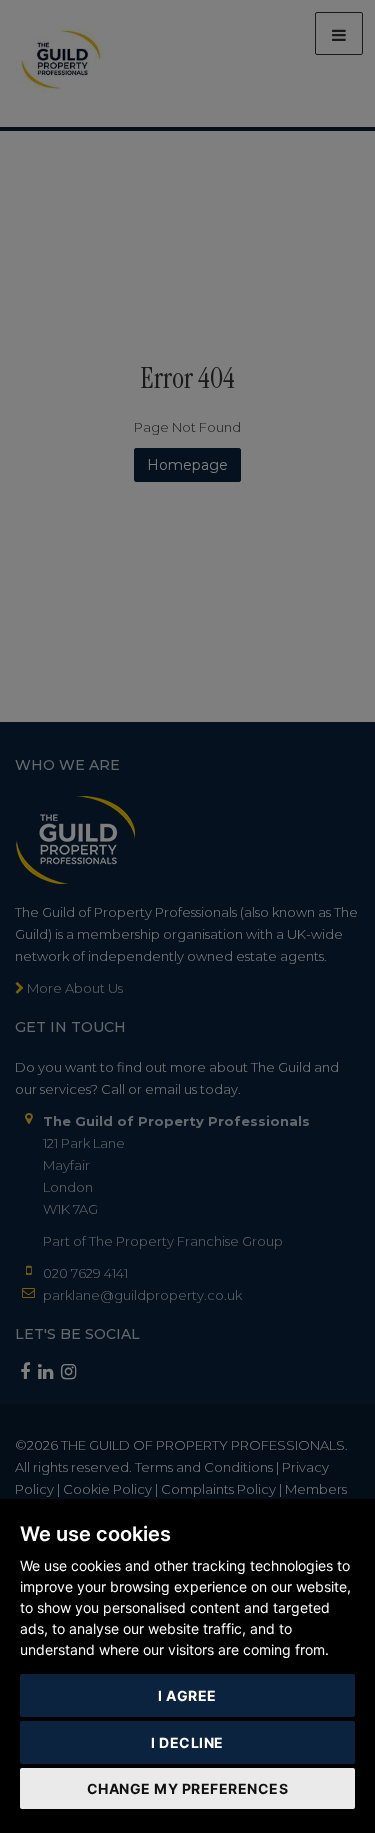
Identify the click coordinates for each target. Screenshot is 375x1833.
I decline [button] (187, 1742)
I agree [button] (187, 1695)
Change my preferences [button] (188, 1788)
